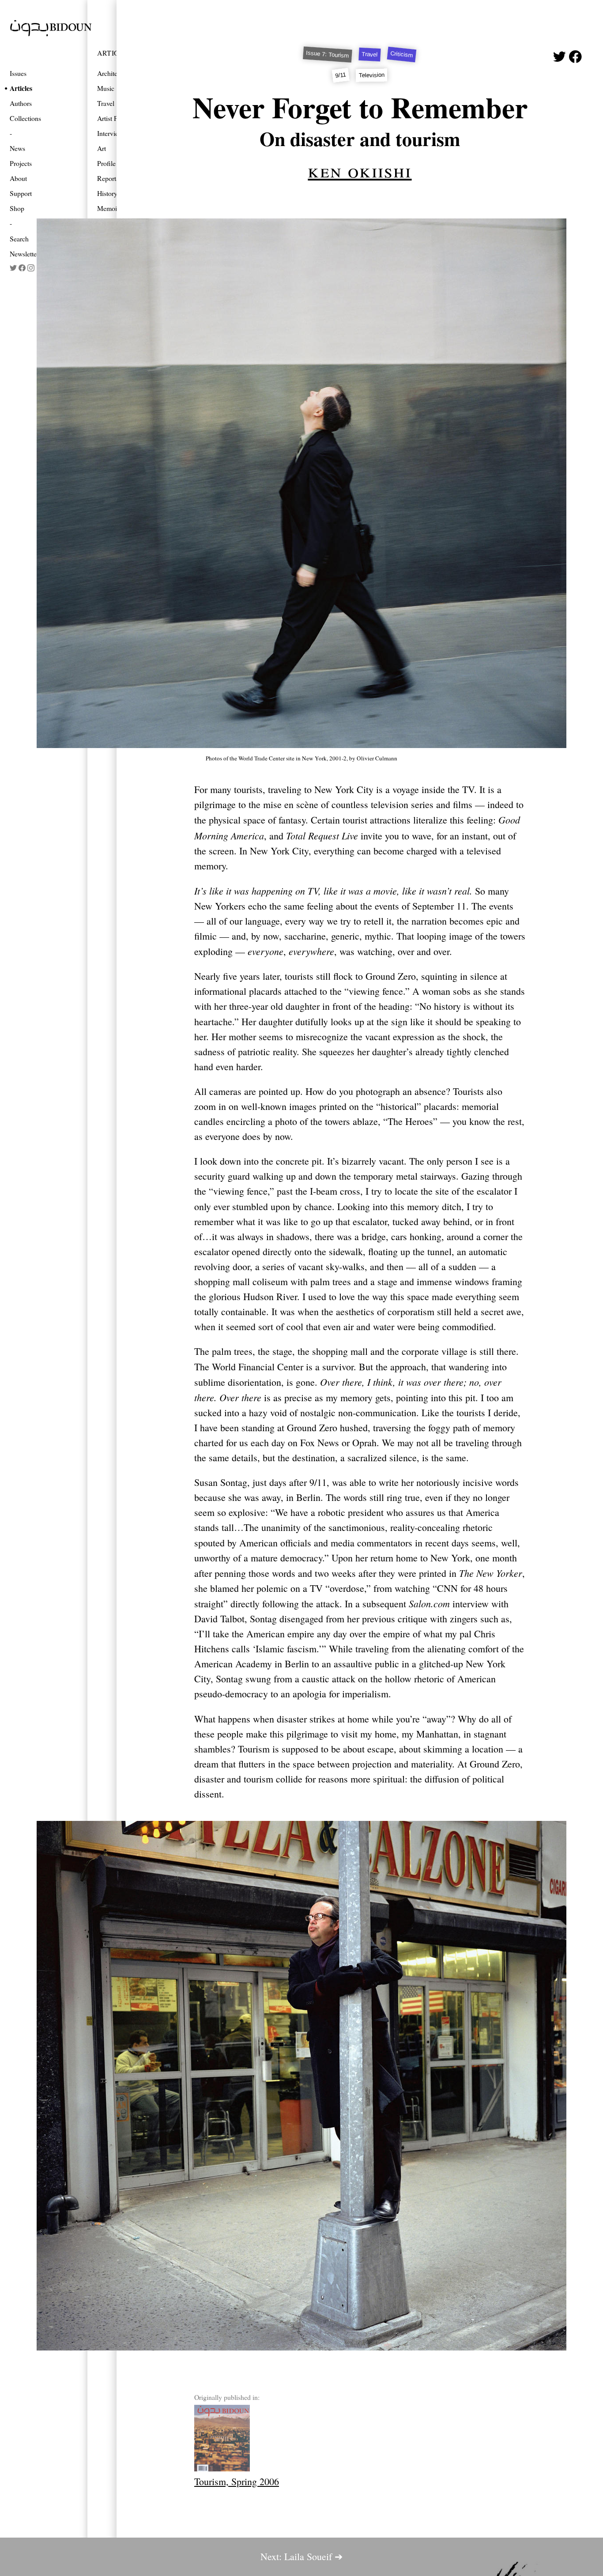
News (17, 148)
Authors (21, 103)
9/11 (341, 75)
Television (371, 75)
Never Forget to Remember (360, 107)
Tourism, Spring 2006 (237, 2481)
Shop (17, 208)
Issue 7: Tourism (328, 55)
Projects (21, 163)
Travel (370, 55)
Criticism (402, 54)
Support (21, 193)
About (18, 178)
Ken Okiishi (360, 170)
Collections (25, 118)
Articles (21, 88)
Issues (18, 73)
